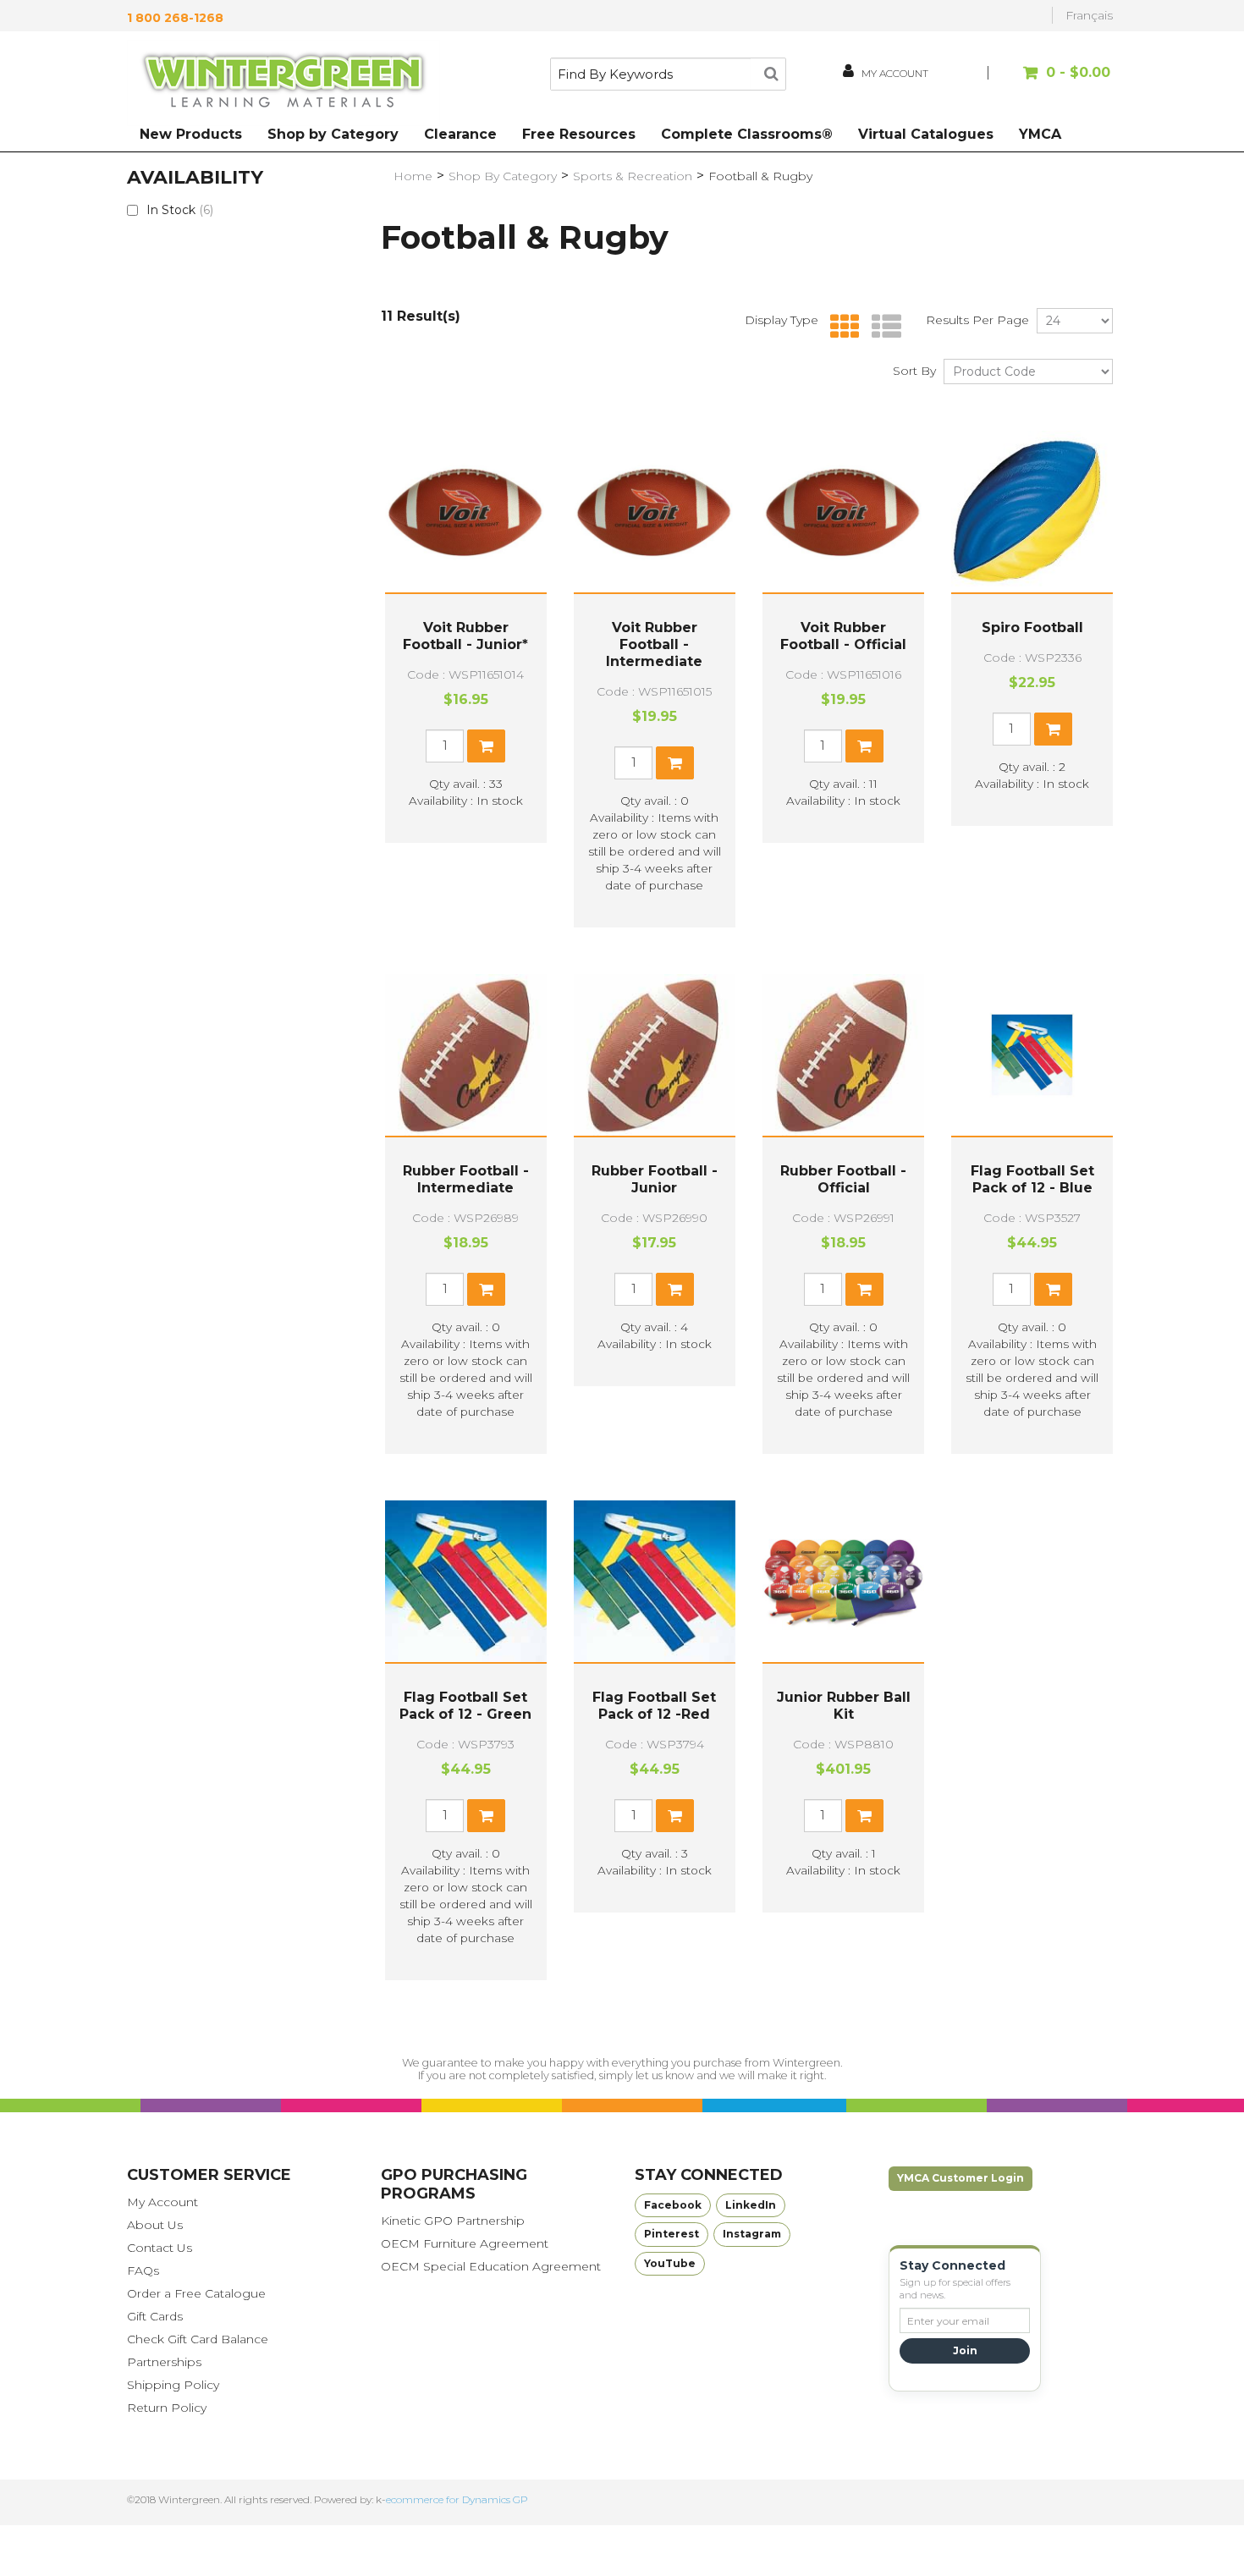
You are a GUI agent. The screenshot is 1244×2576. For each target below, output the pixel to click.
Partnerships (164, 2362)
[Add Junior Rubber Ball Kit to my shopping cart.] (864, 1816)
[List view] (882, 327)
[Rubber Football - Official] (843, 1055)
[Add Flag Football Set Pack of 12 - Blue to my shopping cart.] (1053, 1289)
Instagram (752, 2234)
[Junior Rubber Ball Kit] (843, 1581)
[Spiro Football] (1032, 512)
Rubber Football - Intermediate (466, 1179)
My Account (162, 2202)
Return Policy (167, 2408)
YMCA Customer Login (961, 2178)
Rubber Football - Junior (655, 1179)
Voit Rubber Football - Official (843, 636)
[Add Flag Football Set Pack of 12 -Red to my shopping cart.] (675, 1816)
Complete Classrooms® (747, 134)
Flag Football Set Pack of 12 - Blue (1032, 1179)
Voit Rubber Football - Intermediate (654, 644)
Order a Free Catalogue (196, 2293)
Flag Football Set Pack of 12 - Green (465, 1706)
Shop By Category (503, 176)
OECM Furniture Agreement (465, 2243)
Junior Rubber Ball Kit (844, 1706)
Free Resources (579, 134)
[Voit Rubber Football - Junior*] (466, 512)
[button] (1051, 81)
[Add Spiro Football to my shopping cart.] (1053, 729)
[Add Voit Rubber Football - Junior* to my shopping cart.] (486, 746)
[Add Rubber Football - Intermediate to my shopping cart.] (486, 1289)
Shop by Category (333, 134)
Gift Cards (155, 2316)
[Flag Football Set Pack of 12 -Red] (655, 1581)
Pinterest (672, 2234)
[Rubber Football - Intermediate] (466, 1055)
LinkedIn (751, 2205)
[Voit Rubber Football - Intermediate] (655, 512)
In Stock (180, 210)
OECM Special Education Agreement (491, 2266)
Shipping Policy (173, 2385)
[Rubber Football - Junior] (655, 1055)
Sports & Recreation (633, 176)
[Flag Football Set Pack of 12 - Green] (466, 1581)
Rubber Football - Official (843, 1179)
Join (965, 2350)
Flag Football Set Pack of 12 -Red (654, 1706)
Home (413, 176)
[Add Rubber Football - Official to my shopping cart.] (864, 1289)
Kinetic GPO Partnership (453, 2221)
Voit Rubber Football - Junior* (465, 636)
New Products (191, 134)
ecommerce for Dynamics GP (457, 2499)
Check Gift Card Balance (198, 2339)
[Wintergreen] (283, 83)
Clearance (460, 134)
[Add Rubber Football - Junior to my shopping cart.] (675, 1289)
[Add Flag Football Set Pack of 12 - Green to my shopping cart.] (486, 1816)
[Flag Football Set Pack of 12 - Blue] (1032, 1055)
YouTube (670, 2263)
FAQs (143, 2271)
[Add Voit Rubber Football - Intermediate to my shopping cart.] (675, 763)
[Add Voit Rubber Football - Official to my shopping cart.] (864, 746)
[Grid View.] (841, 327)
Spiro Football (1032, 627)
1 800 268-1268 (175, 18)
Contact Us (160, 2248)
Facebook (673, 2205)
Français (1089, 15)
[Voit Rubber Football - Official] (843, 512)
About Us (155, 2225)
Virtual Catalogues (926, 134)
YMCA (1040, 134)
